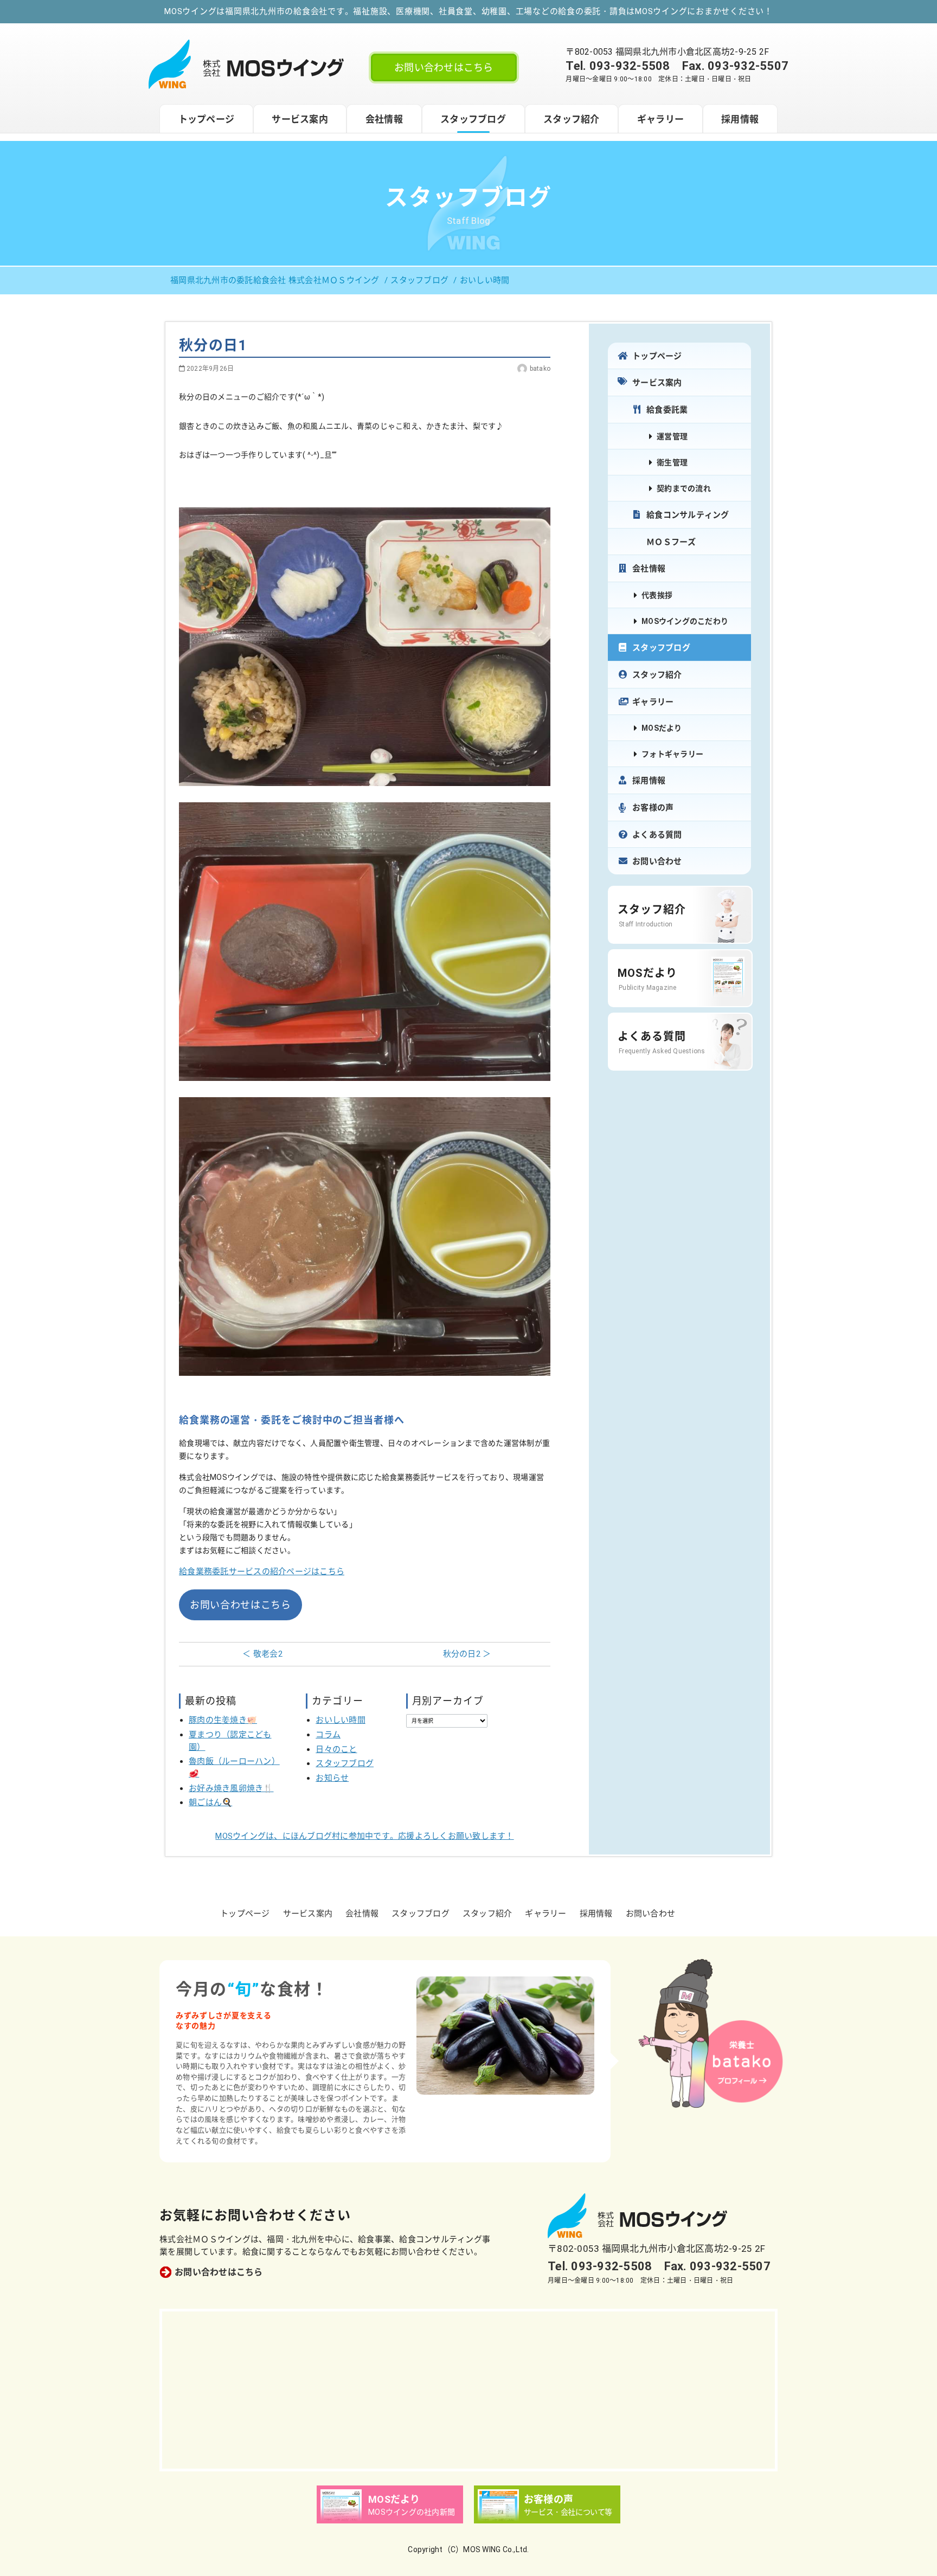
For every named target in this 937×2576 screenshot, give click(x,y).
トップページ (207, 119)
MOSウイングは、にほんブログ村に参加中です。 (364, 1836)
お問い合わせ (657, 861)
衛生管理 (672, 462)
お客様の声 (653, 808)
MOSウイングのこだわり (685, 621)
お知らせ (332, 1778)
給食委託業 (667, 410)
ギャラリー (660, 119)
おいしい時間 (341, 1720)
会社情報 (384, 119)
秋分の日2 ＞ (467, 1654)
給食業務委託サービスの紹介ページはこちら (262, 1572)
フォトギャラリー (672, 754)
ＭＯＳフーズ (671, 542)
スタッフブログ (473, 119)
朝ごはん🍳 (210, 1802)
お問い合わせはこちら (444, 67)
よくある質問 (657, 835)
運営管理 (672, 436)
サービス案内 (300, 119)
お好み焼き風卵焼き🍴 (231, 1788)
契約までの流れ (684, 488)
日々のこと (336, 1749)
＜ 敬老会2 (262, 1654)
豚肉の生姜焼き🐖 (223, 1720)
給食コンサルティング (688, 515)
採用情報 (740, 119)
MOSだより (662, 728)
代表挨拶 (657, 595)
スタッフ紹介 (572, 119)
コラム (328, 1735)
